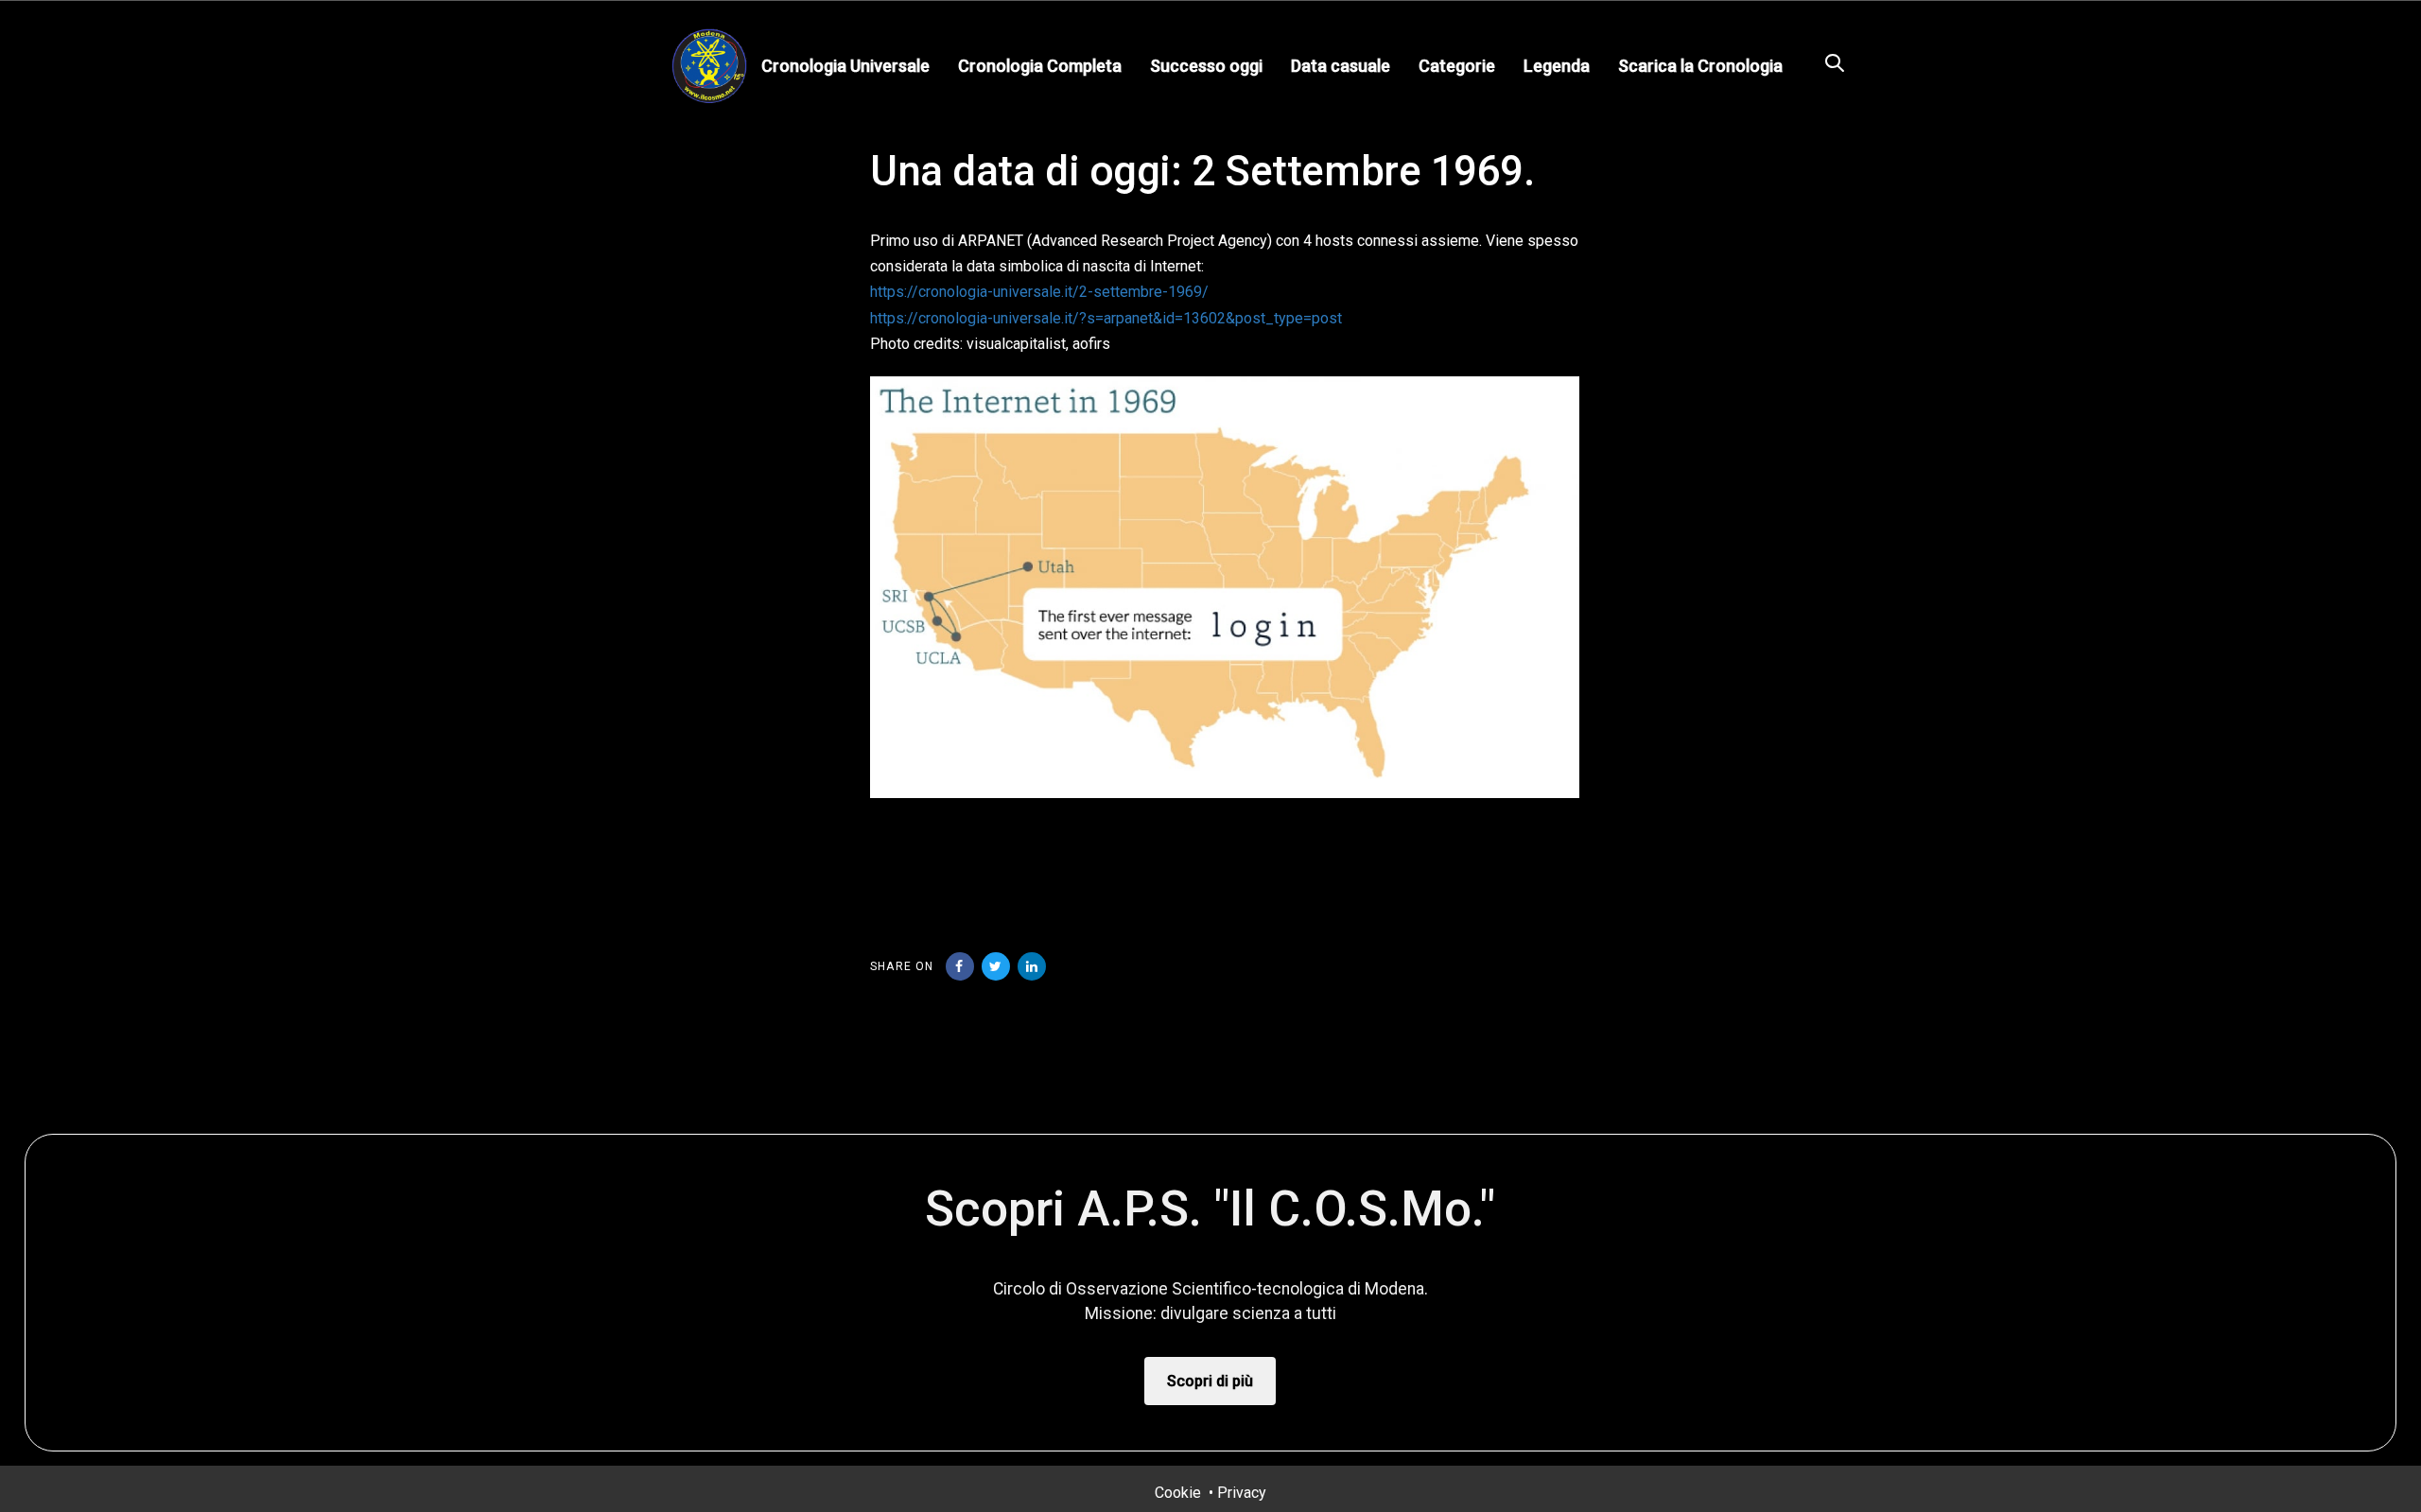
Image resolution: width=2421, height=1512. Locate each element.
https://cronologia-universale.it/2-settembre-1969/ (1039, 292)
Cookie (1178, 1493)
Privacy (1242, 1493)
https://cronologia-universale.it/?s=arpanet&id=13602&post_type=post (1106, 318)
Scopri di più (1210, 1381)
